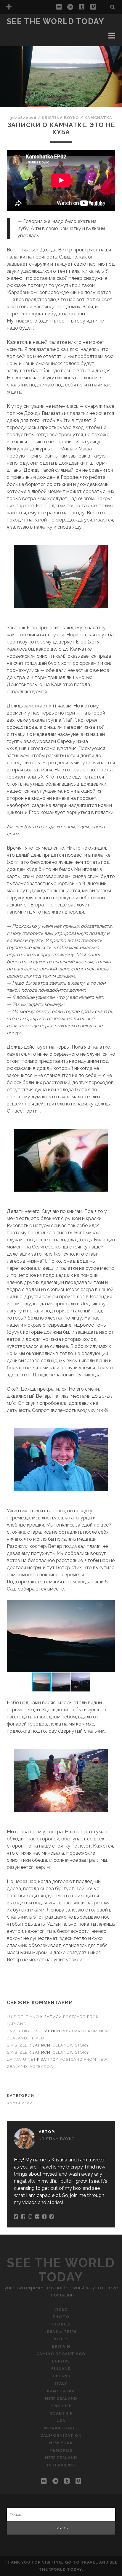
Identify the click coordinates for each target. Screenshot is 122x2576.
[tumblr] (82, 7)
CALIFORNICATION (61, 2435)
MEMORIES (61, 2450)
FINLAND (61, 2369)
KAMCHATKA (98, 118)
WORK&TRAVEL (61, 2428)
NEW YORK (61, 2443)
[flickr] (59, 7)
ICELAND (61, 2376)
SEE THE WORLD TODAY (56, 21)
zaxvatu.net (21, 2059)
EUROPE (61, 2361)
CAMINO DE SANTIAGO (61, 2354)
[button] (110, 1605)
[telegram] (70, 7)
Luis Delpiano (23, 2017)
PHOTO (16, 30)
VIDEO (61, 2309)
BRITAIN (61, 2346)
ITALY (61, 2383)
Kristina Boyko (61, 118)
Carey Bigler (22, 2031)
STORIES (17, 37)
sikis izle (17, 2045)
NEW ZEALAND (61, 2398)
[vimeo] (93, 7)
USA (61, 2421)
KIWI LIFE (61, 2406)
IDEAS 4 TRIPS (23, 44)
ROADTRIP (61, 2413)
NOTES (61, 2339)
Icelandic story (70, 2045)
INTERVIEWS (61, 2465)
